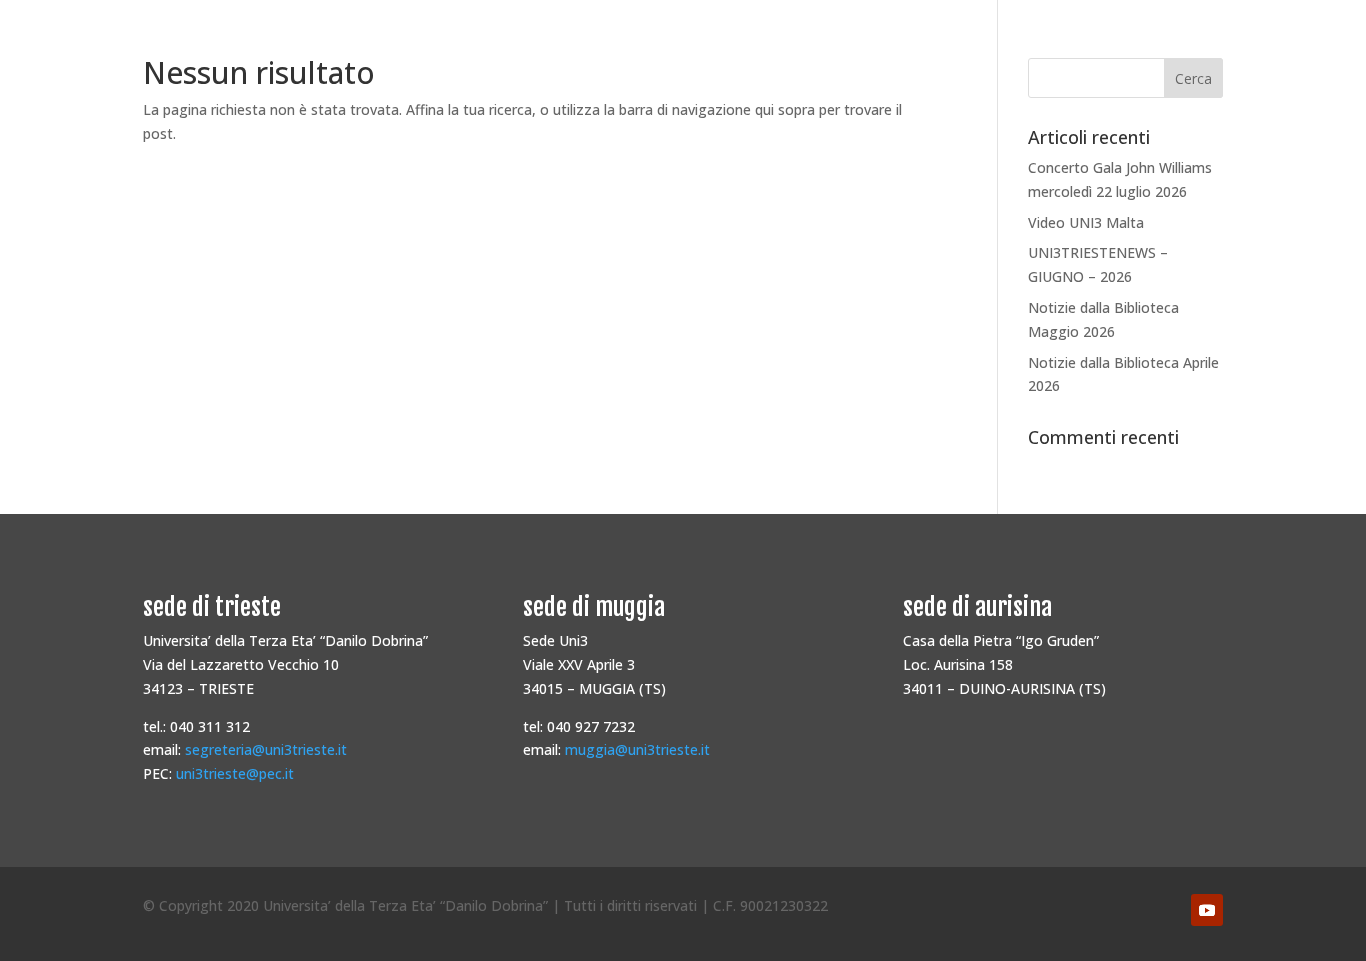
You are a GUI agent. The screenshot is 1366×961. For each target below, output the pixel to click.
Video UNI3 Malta (1086, 222)
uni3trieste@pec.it (235, 773)
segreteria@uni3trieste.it (266, 749)
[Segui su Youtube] (1207, 910)
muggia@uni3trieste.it (637, 749)
